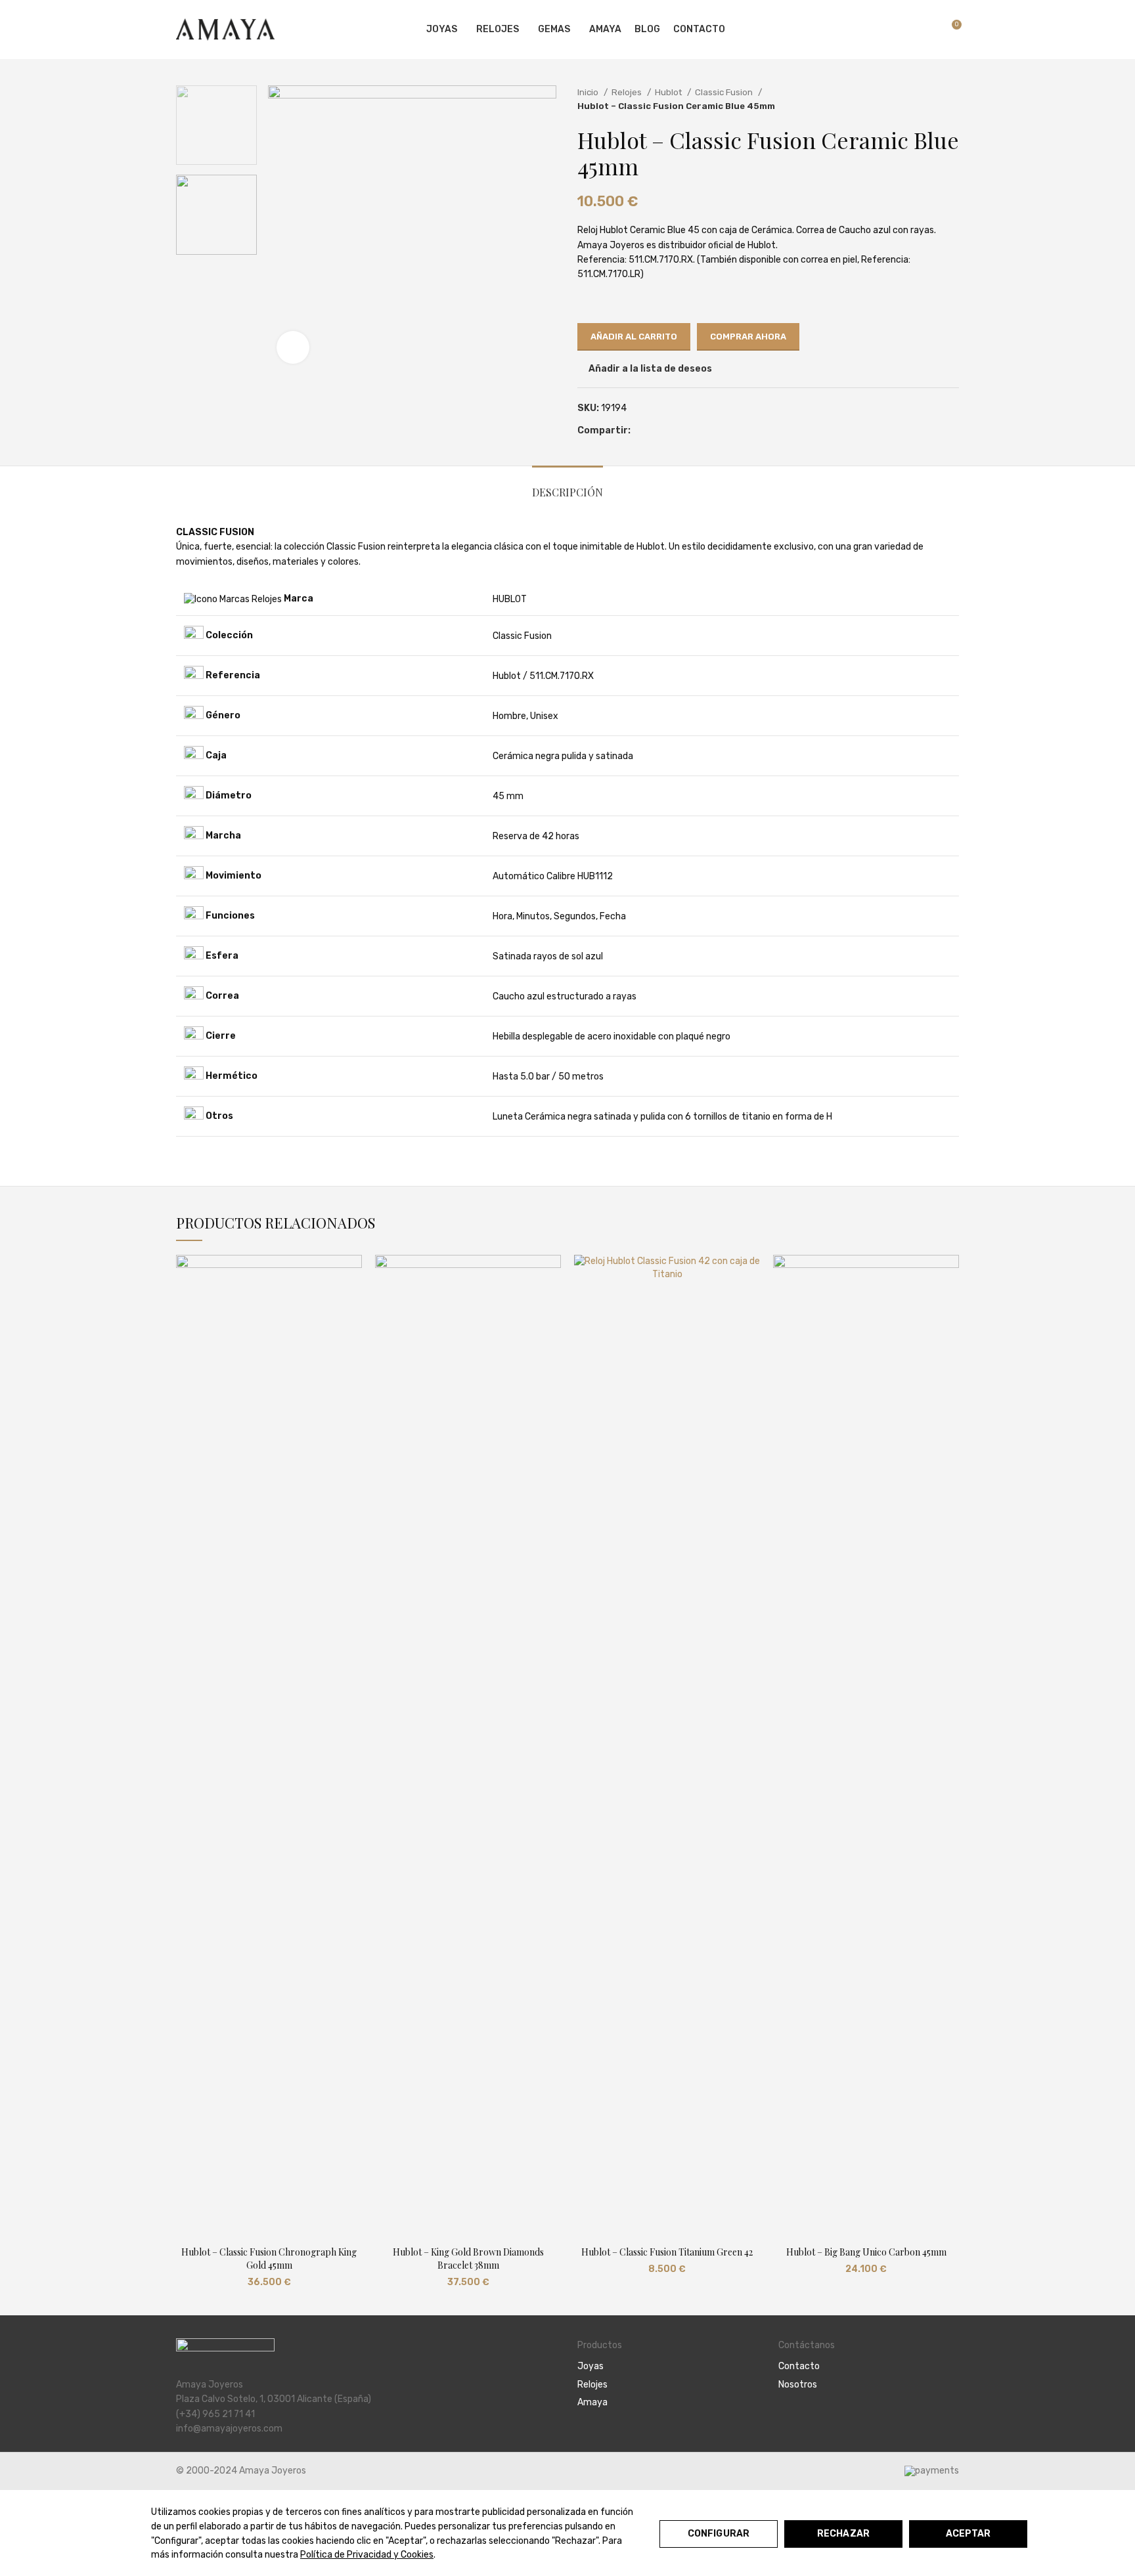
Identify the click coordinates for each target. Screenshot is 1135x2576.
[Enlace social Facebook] (641, 431)
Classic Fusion (725, 92)
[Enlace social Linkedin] (672, 431)
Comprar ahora (748, 337)
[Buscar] (904, 30)
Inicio (589, 92)
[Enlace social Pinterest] (657, 431)
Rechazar (843, 2534)
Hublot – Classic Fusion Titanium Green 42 (667, 2252)
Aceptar (968, 2534)
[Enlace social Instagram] (801, 2420)
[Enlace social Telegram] (687, 431)
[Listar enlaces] (668, 2367)
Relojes (628, 92)
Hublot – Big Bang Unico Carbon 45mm (866, 2252)
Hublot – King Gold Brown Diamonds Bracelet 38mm (468, 2259)
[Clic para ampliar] (293, 347)
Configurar (719, 2534)
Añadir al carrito (634, 337)
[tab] (567, 486)
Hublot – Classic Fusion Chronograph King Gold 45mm (269, 2259)
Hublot (669, 92)
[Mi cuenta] (882, 30)
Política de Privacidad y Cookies (367, 2555)
